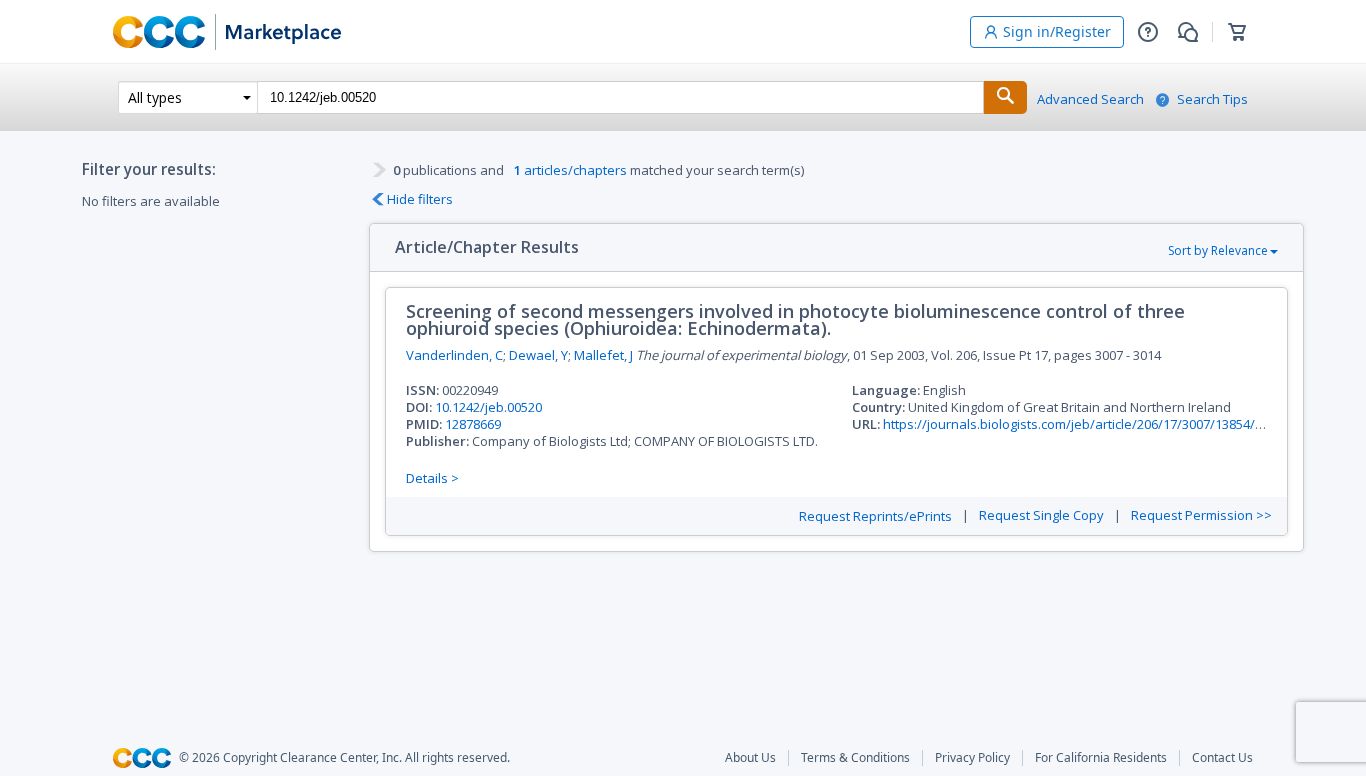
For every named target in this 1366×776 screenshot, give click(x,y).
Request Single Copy (1041, 515)
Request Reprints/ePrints (875, 516)
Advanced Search (1090, 99)
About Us (750, 758)
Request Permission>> (1201, 515)
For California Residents (1101, 758)
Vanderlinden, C (454, 355)
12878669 (473, 424)
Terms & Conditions (855, 758)
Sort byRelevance (1218, 250)
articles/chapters (570, 170)
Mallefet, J (603, 355)
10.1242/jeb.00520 (488, 407)
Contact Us (1222, 758)
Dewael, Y (538, 355)
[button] (1148, 32)
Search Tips (1212, 99)
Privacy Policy (972, 758)
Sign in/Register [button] (1057, 31)
